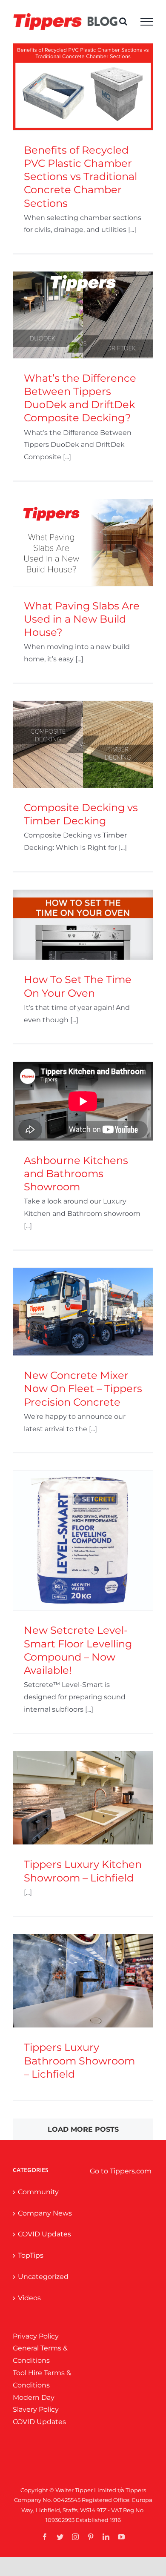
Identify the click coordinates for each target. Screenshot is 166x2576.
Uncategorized (43, 2277)
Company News (45, 2213)
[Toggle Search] (123, 21)
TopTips (31, 2255)
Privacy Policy (36, 2336)
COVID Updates (44, 2234)
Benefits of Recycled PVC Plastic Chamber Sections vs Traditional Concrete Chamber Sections (80, 177)
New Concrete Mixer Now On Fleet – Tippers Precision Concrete (83, 1388)
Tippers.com (131, 2171)
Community (38, 2192)
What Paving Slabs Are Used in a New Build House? (82, 619)
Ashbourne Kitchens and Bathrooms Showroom (76, 1174)
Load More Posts (83, 2129)
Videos (29, 2298)
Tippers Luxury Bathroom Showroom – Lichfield (79, 2060)
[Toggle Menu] (147, 22)
